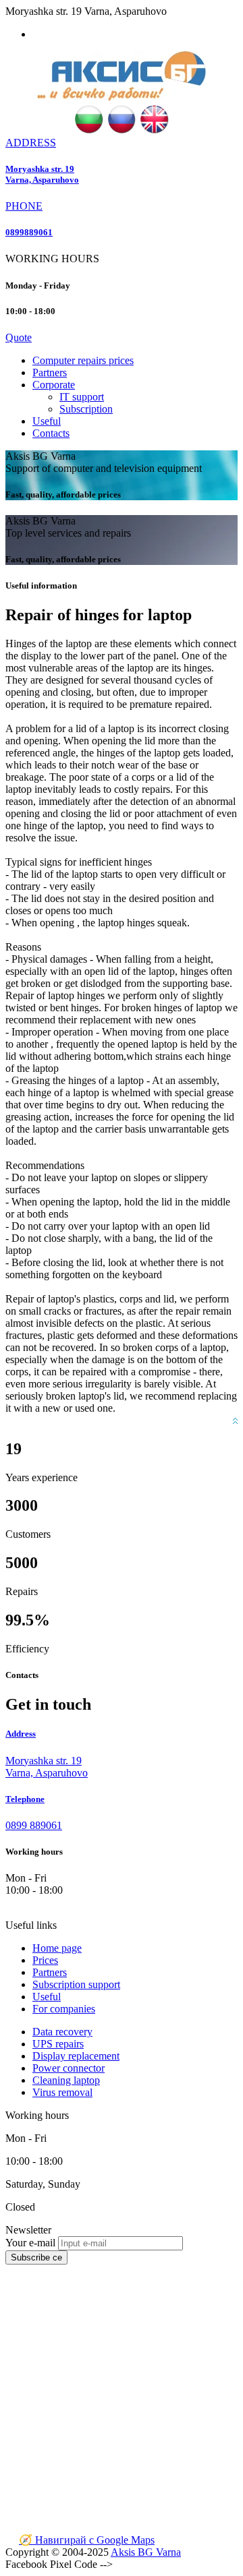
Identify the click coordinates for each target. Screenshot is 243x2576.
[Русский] (122, 130)
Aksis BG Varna (146, 2552)
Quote (19, 337)
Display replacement (76, 2056)
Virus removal (62, 2092)
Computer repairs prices (83, 360)
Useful (47, 421)
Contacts (51, 433)
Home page (57, 1948)
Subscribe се (36, 2257)
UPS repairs (58, 2044)
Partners (50, 372)
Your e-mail (30, 2243)
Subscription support (76, 1984)
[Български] (89, 130)
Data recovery (62, 2032)
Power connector (69, 2068)
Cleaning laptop (66, 2080)
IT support (82, 397)
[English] (154, 130)
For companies (64, 2009)
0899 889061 (34, 1825)
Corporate (54, 385)
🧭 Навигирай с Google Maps (87, 2540)
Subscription (86, 409)
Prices (45, 1960)
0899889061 (29, 232)
